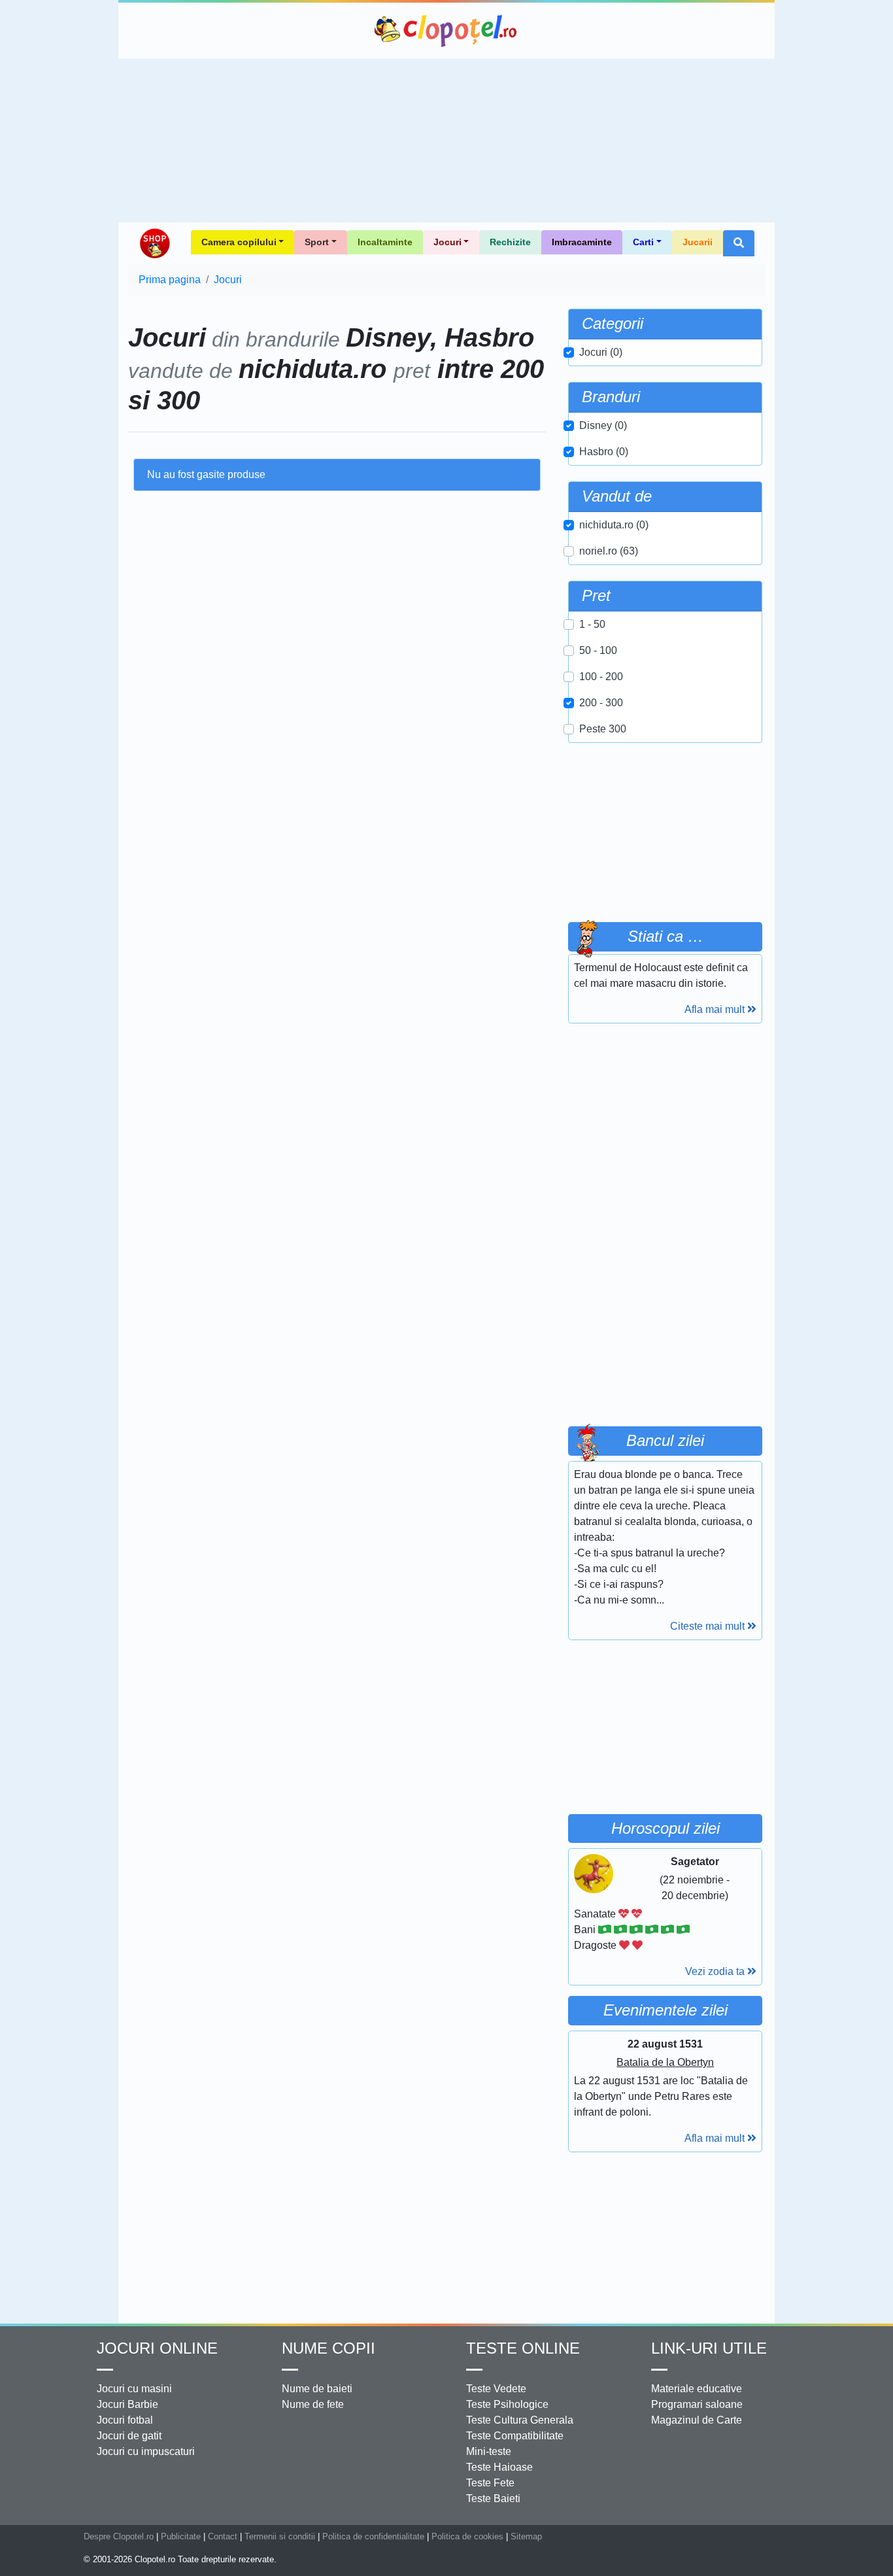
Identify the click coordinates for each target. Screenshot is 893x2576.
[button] (739, 243)
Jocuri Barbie (127, 2404)
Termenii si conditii (280, 2536)
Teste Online (523, 2348)
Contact (223, 2536)
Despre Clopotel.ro (119, 2536)
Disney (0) (603, 425)
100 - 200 (601, 677)
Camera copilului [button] (239, 242)
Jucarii (698, 242)
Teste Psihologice (507, 2404)
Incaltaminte (385, 242)
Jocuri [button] (447, 242)
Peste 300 (603, 729)
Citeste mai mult (709, 1626)
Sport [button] (317, 242)
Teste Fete (490, 2483)
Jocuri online (157, 2348)
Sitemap (526, 2536)
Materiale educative (697, 2389)
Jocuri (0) (601, 352)
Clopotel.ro (446, 31)
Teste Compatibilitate (515, 2436)
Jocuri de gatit (129, 2436)
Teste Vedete (496, 2389)
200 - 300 (601, 703)
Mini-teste (489, 2451)
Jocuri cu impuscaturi (146, 2451)
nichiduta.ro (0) (614, 525)
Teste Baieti (493, 2499)
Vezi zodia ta (716, 1971)
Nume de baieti (317, 2389)
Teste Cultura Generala (520, 2420)
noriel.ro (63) (609, 551)
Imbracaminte (582, 242)
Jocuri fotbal (125, 2420)
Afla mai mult (716, 1009)
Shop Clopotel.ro (154, 243)
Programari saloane (697, 2404)
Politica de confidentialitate (373, 2536)
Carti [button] (643, 242)
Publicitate (181, 2536)
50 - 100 (598, 650)
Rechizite (510, 242)
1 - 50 (592, 624)
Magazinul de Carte (697, 2420)
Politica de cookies (467, 2536)
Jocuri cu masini (134, 2389)
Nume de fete (313, 2404)
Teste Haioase (499, 2467)
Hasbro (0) (604, 452)
